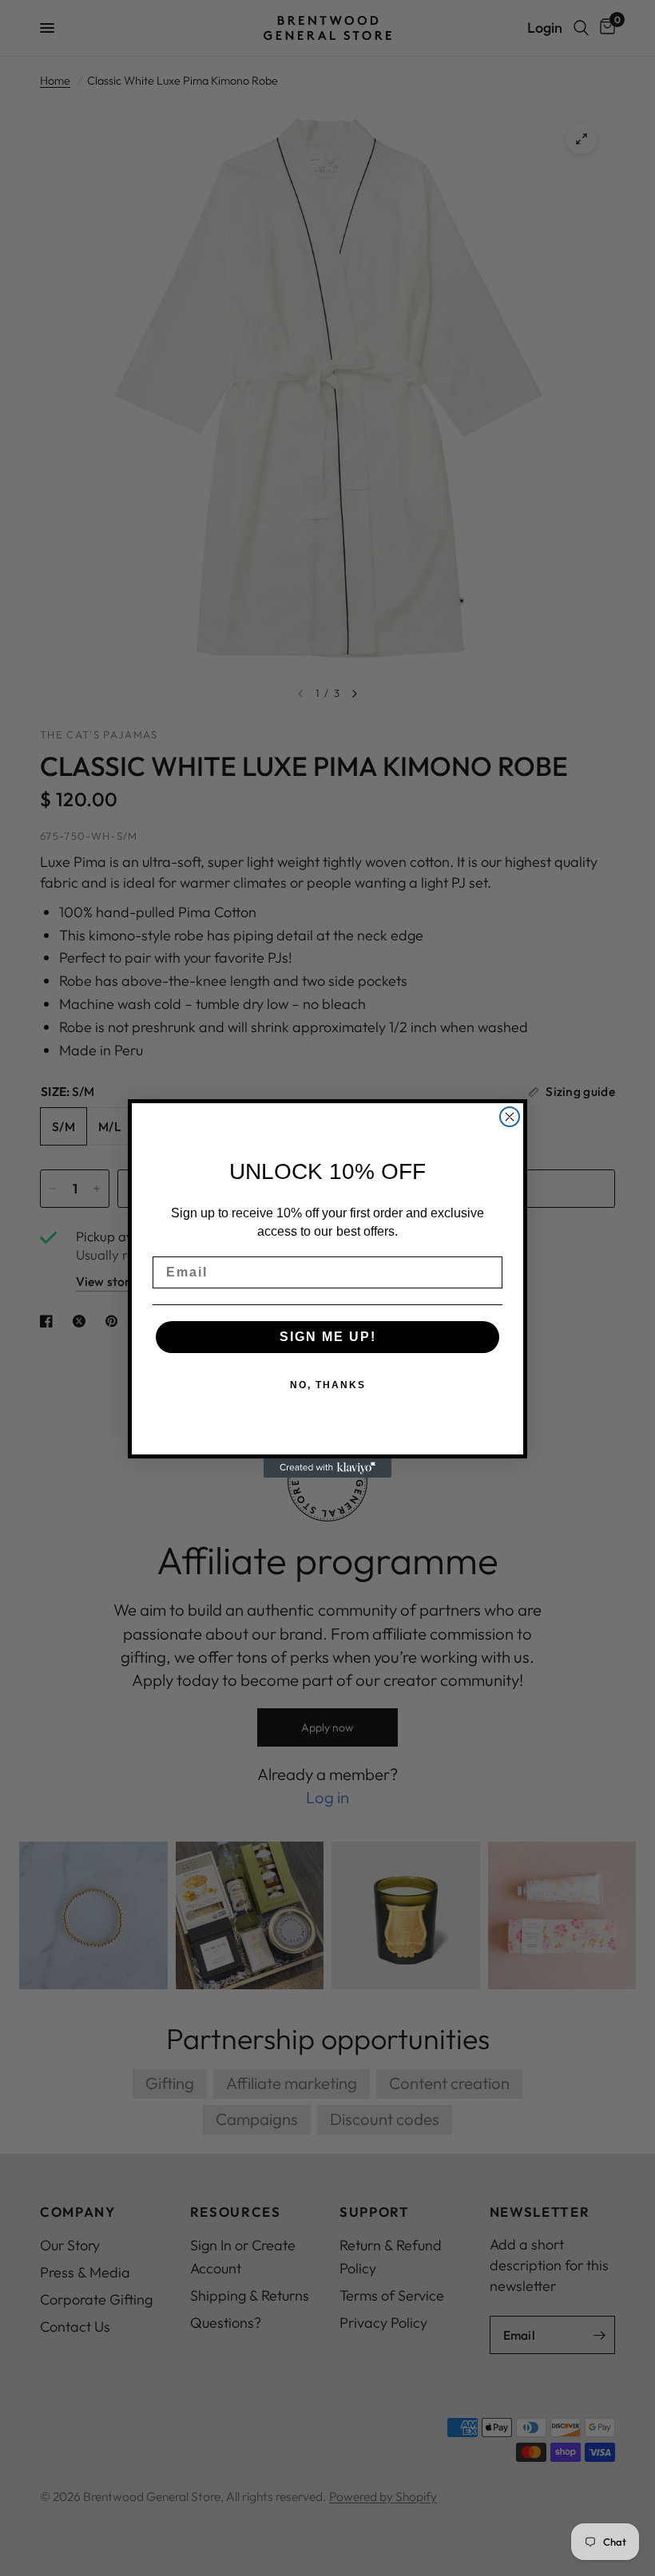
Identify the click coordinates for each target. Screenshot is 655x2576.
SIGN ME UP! (328, 1337)
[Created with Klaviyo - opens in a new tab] (327, 1468)
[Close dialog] (510, 1117)
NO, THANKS (328, 1385)
